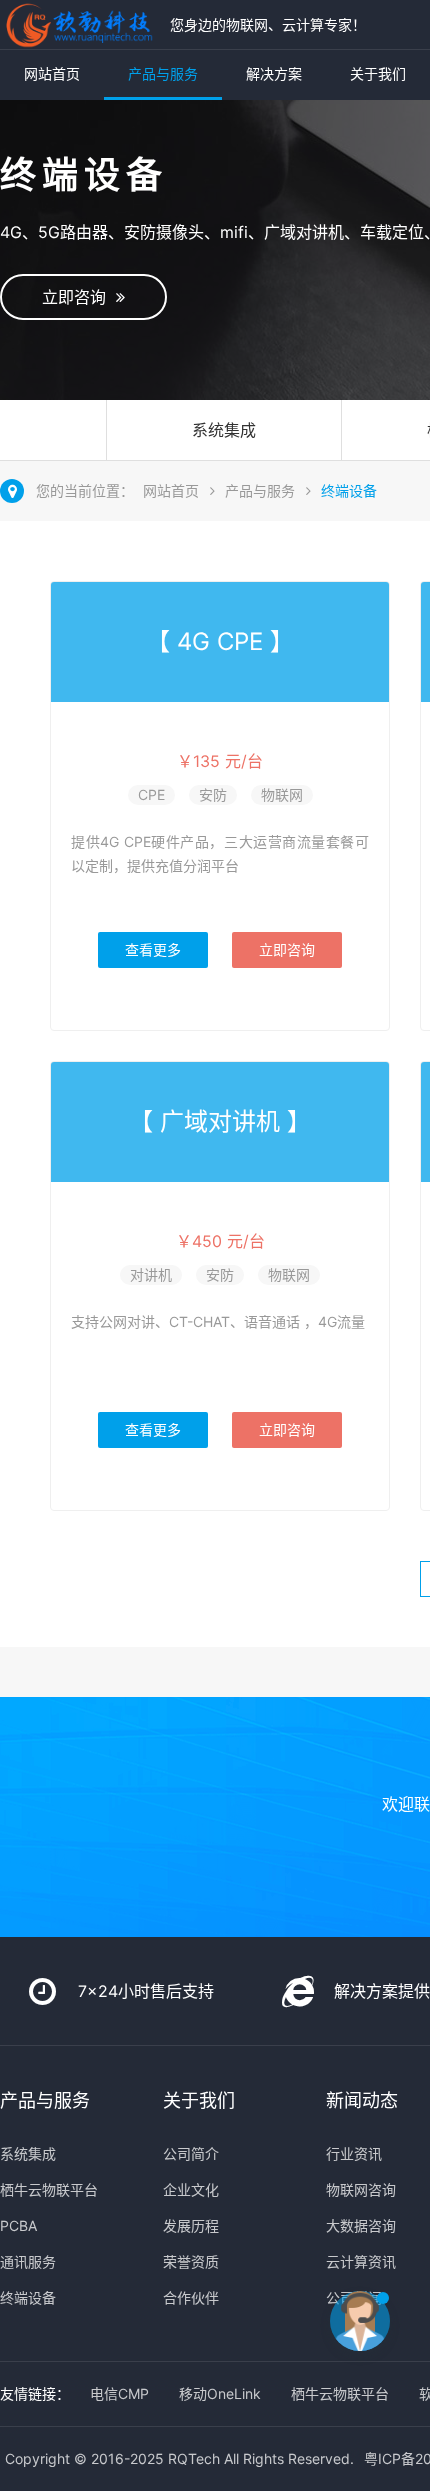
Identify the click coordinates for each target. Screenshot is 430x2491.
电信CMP (119, 2393)
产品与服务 (163, 73)
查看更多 (153, 949)
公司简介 (191, 2153)
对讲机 (151, 1274)
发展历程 (191, 2225)
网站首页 (52, 73)
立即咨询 (79, 297)
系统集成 (224, 430)
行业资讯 (354, 2153)
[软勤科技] (80, 24)
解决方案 (274, 73)
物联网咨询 (361, 2189)
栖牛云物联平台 (49, 2189)
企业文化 (191, 2189)
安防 (213, 794)
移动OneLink (220, 2393)
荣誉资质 (191, 2261)
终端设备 (349, 490)
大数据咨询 (361, 2225)
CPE (151, 794)
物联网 (282, 794)
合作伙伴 (191, 2297)
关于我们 (378, 73)
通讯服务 (28, 2261)
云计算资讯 (361, 2261)
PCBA (18, 2225)
